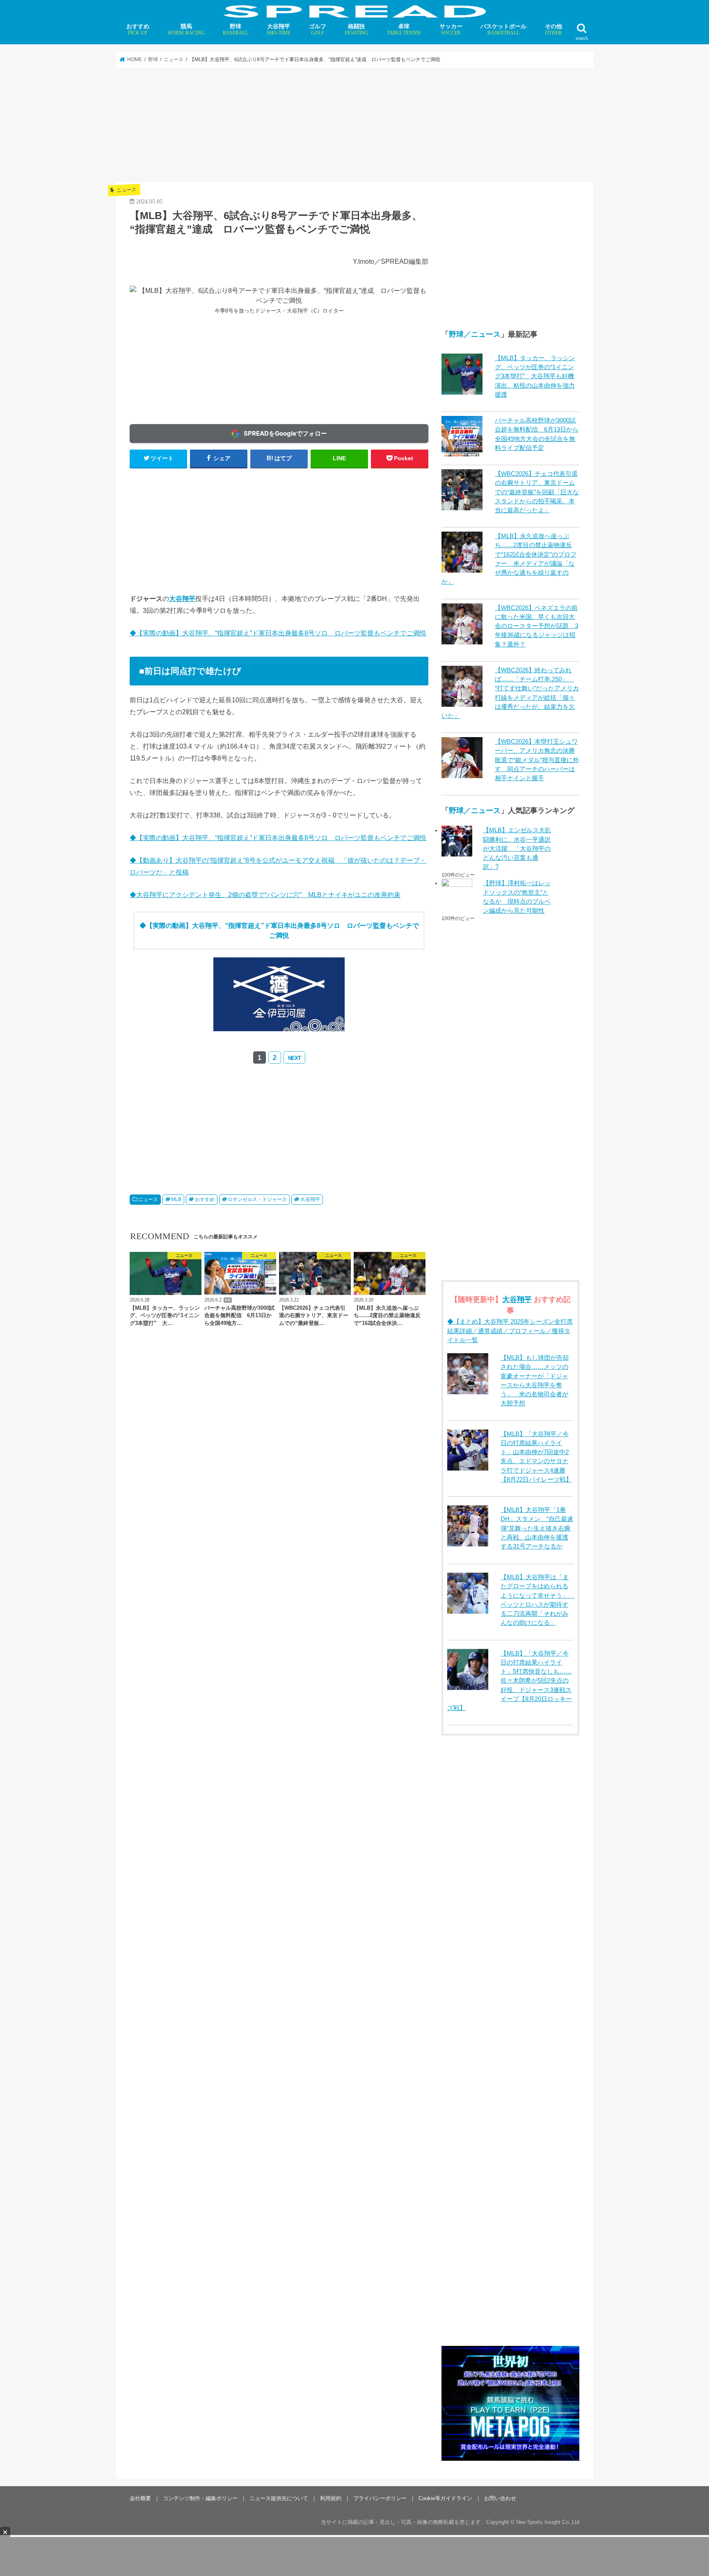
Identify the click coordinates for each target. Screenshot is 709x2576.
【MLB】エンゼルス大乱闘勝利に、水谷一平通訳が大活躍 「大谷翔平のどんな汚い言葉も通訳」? (517, 848)
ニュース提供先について (279, 2498)
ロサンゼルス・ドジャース (257, 1199)
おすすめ (138, 29)
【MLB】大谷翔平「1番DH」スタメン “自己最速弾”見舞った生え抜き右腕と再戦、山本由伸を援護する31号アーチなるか (537, 1528)
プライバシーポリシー (380, 2498)
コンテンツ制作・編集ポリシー (200, 2498)
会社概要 (140, 2498)
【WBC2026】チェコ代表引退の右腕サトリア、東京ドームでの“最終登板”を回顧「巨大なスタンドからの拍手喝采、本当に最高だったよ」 (537, 492)
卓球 (404, 29)
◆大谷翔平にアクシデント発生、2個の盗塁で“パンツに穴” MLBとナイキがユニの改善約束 (265, 895)
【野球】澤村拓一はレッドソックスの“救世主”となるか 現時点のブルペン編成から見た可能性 (517, 897)
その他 (553, 29)
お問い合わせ (500, 2498)
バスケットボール (503, 29)
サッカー (451, 29)
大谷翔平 (279, 29)
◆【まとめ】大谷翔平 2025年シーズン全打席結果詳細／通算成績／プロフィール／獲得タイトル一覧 (510, 1331)
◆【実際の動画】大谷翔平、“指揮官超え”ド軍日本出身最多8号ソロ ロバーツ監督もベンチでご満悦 (278, 633)
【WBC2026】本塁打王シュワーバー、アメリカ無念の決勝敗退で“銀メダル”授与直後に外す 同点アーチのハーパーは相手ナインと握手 (537, 760)
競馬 (186, 29)
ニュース (148, 1199)
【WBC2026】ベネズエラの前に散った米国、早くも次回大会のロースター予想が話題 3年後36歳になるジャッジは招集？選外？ (536, 626)
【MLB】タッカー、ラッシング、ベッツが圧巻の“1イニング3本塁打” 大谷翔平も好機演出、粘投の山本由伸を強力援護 (535, 376)
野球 (236, 29)
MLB (176, 1199)
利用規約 (331, 2498)
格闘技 (357, 29)
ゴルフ (318, 29)
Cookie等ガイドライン (445, 2498)
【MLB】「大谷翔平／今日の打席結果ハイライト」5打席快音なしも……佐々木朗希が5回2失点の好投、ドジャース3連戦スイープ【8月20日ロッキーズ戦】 (510, 1681)
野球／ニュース (475, 334)
